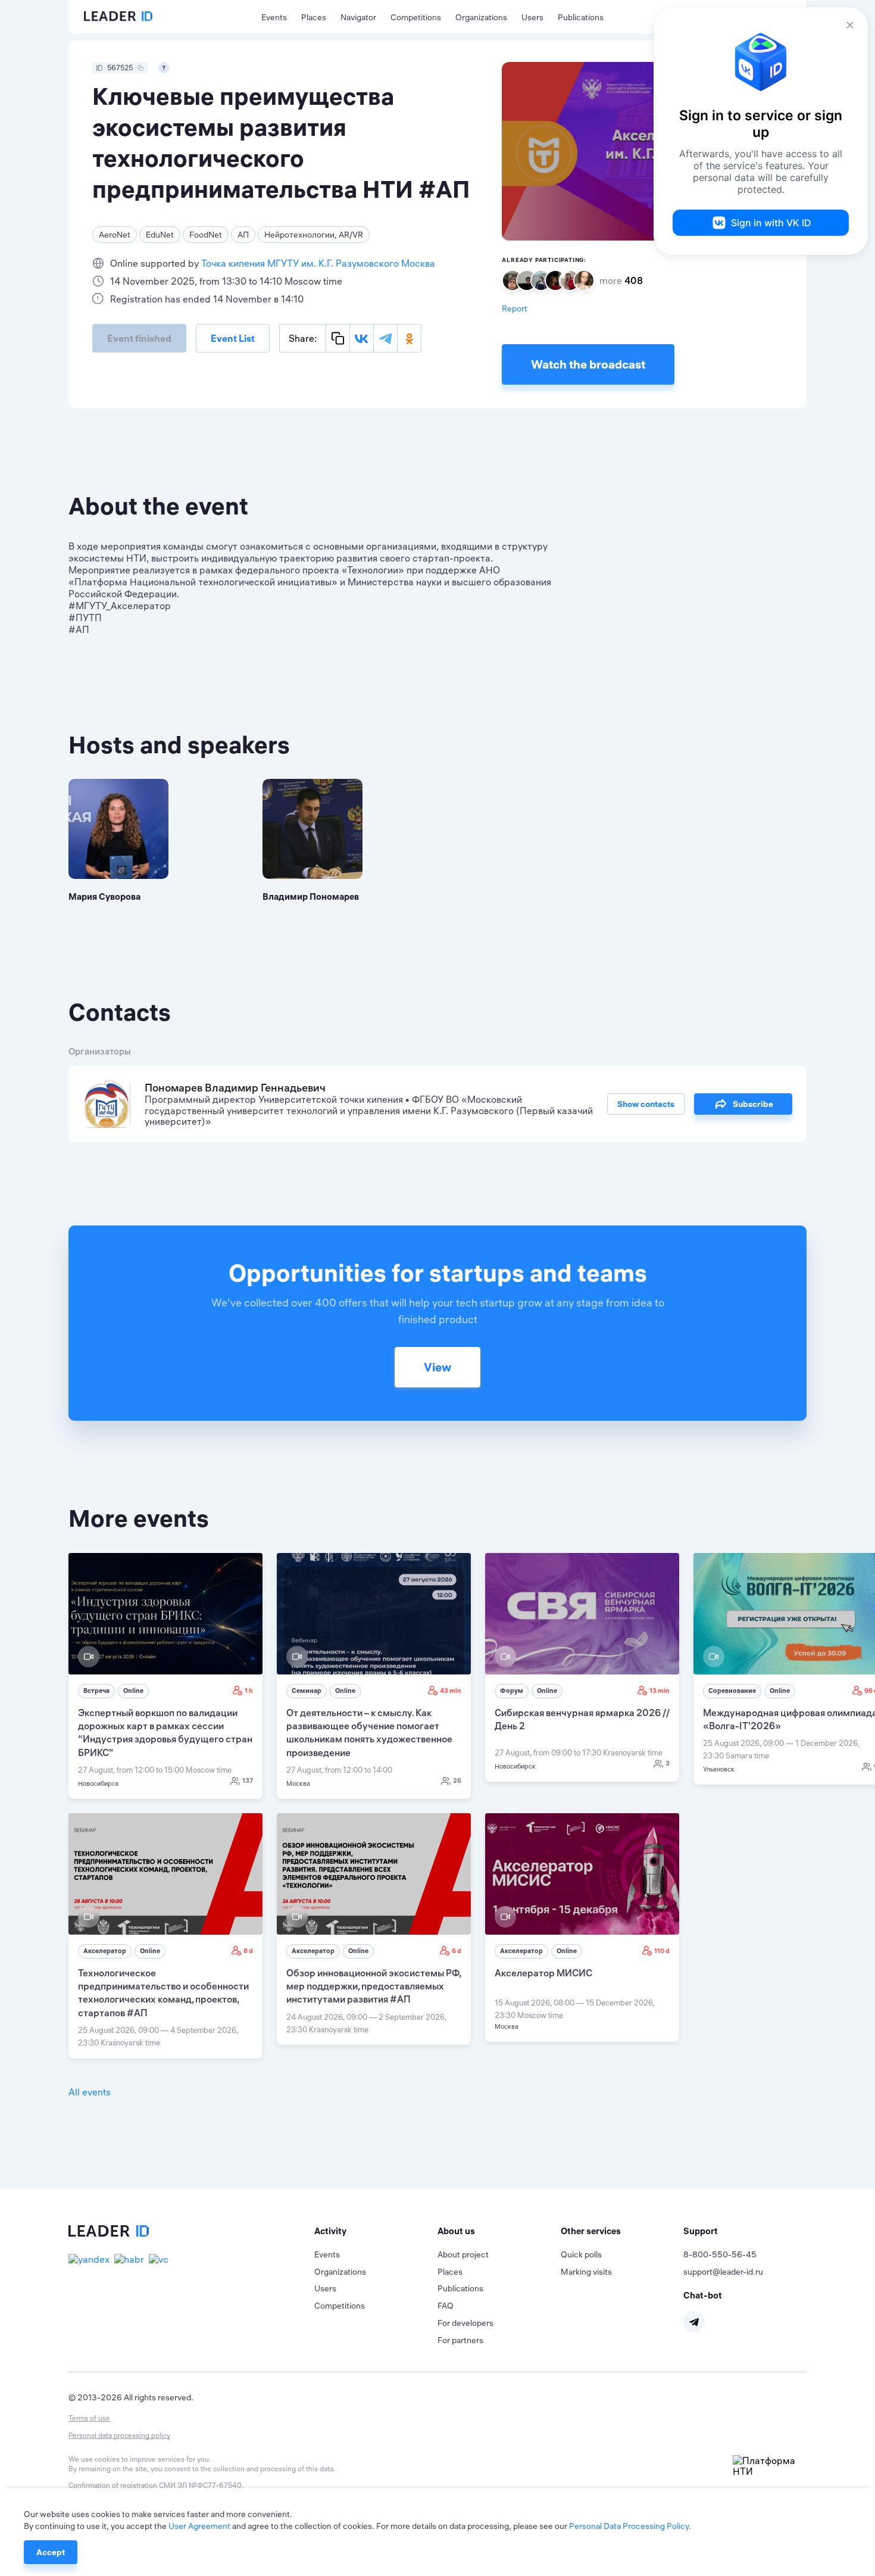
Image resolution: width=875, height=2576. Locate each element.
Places (314, 17)
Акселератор (105, 1951)
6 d (457, 1951)
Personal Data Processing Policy (629, 2526)
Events (274, 17)
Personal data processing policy (119, 2435)
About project (463, 2254)
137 (248, 1780)
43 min (451, 1691)
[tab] (376, 2231)
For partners (460, 2340)
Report (515, 308)
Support (701, 2231)
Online (133, 1691)
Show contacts (646, 1104)
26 (457, 1780)
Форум (512, 1691)
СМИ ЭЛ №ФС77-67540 (200, 2485)
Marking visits (586, 2272)
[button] (376, 2231)
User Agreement (199, 2526)
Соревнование (732, 1691)
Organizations (481, 17)
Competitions (416, 17)
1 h (249, 1691)
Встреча (96, 1691)
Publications (581, 17)
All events (90, 2092)
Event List (233, 338)
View (437, 1367)
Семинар (307, 1691)
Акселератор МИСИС (543, 1973)
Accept (51, 2552)
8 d (248, 1951)
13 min (660, 1691)
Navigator (358, 17)
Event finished (139, 338)
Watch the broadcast (588, 364)
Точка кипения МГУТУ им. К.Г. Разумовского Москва (318, 263)
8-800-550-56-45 (720, 2254)
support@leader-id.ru (723, 2272)
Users (532, 17)
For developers (465, 2323)
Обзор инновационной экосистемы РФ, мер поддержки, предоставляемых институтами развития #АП (374, 1986)
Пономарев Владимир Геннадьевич (235, 1088)
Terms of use (89, 2418)
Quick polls (581, 2254)
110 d (662, 1951)
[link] (165, 1676)
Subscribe (753, 1104)
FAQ (446, 2306)
